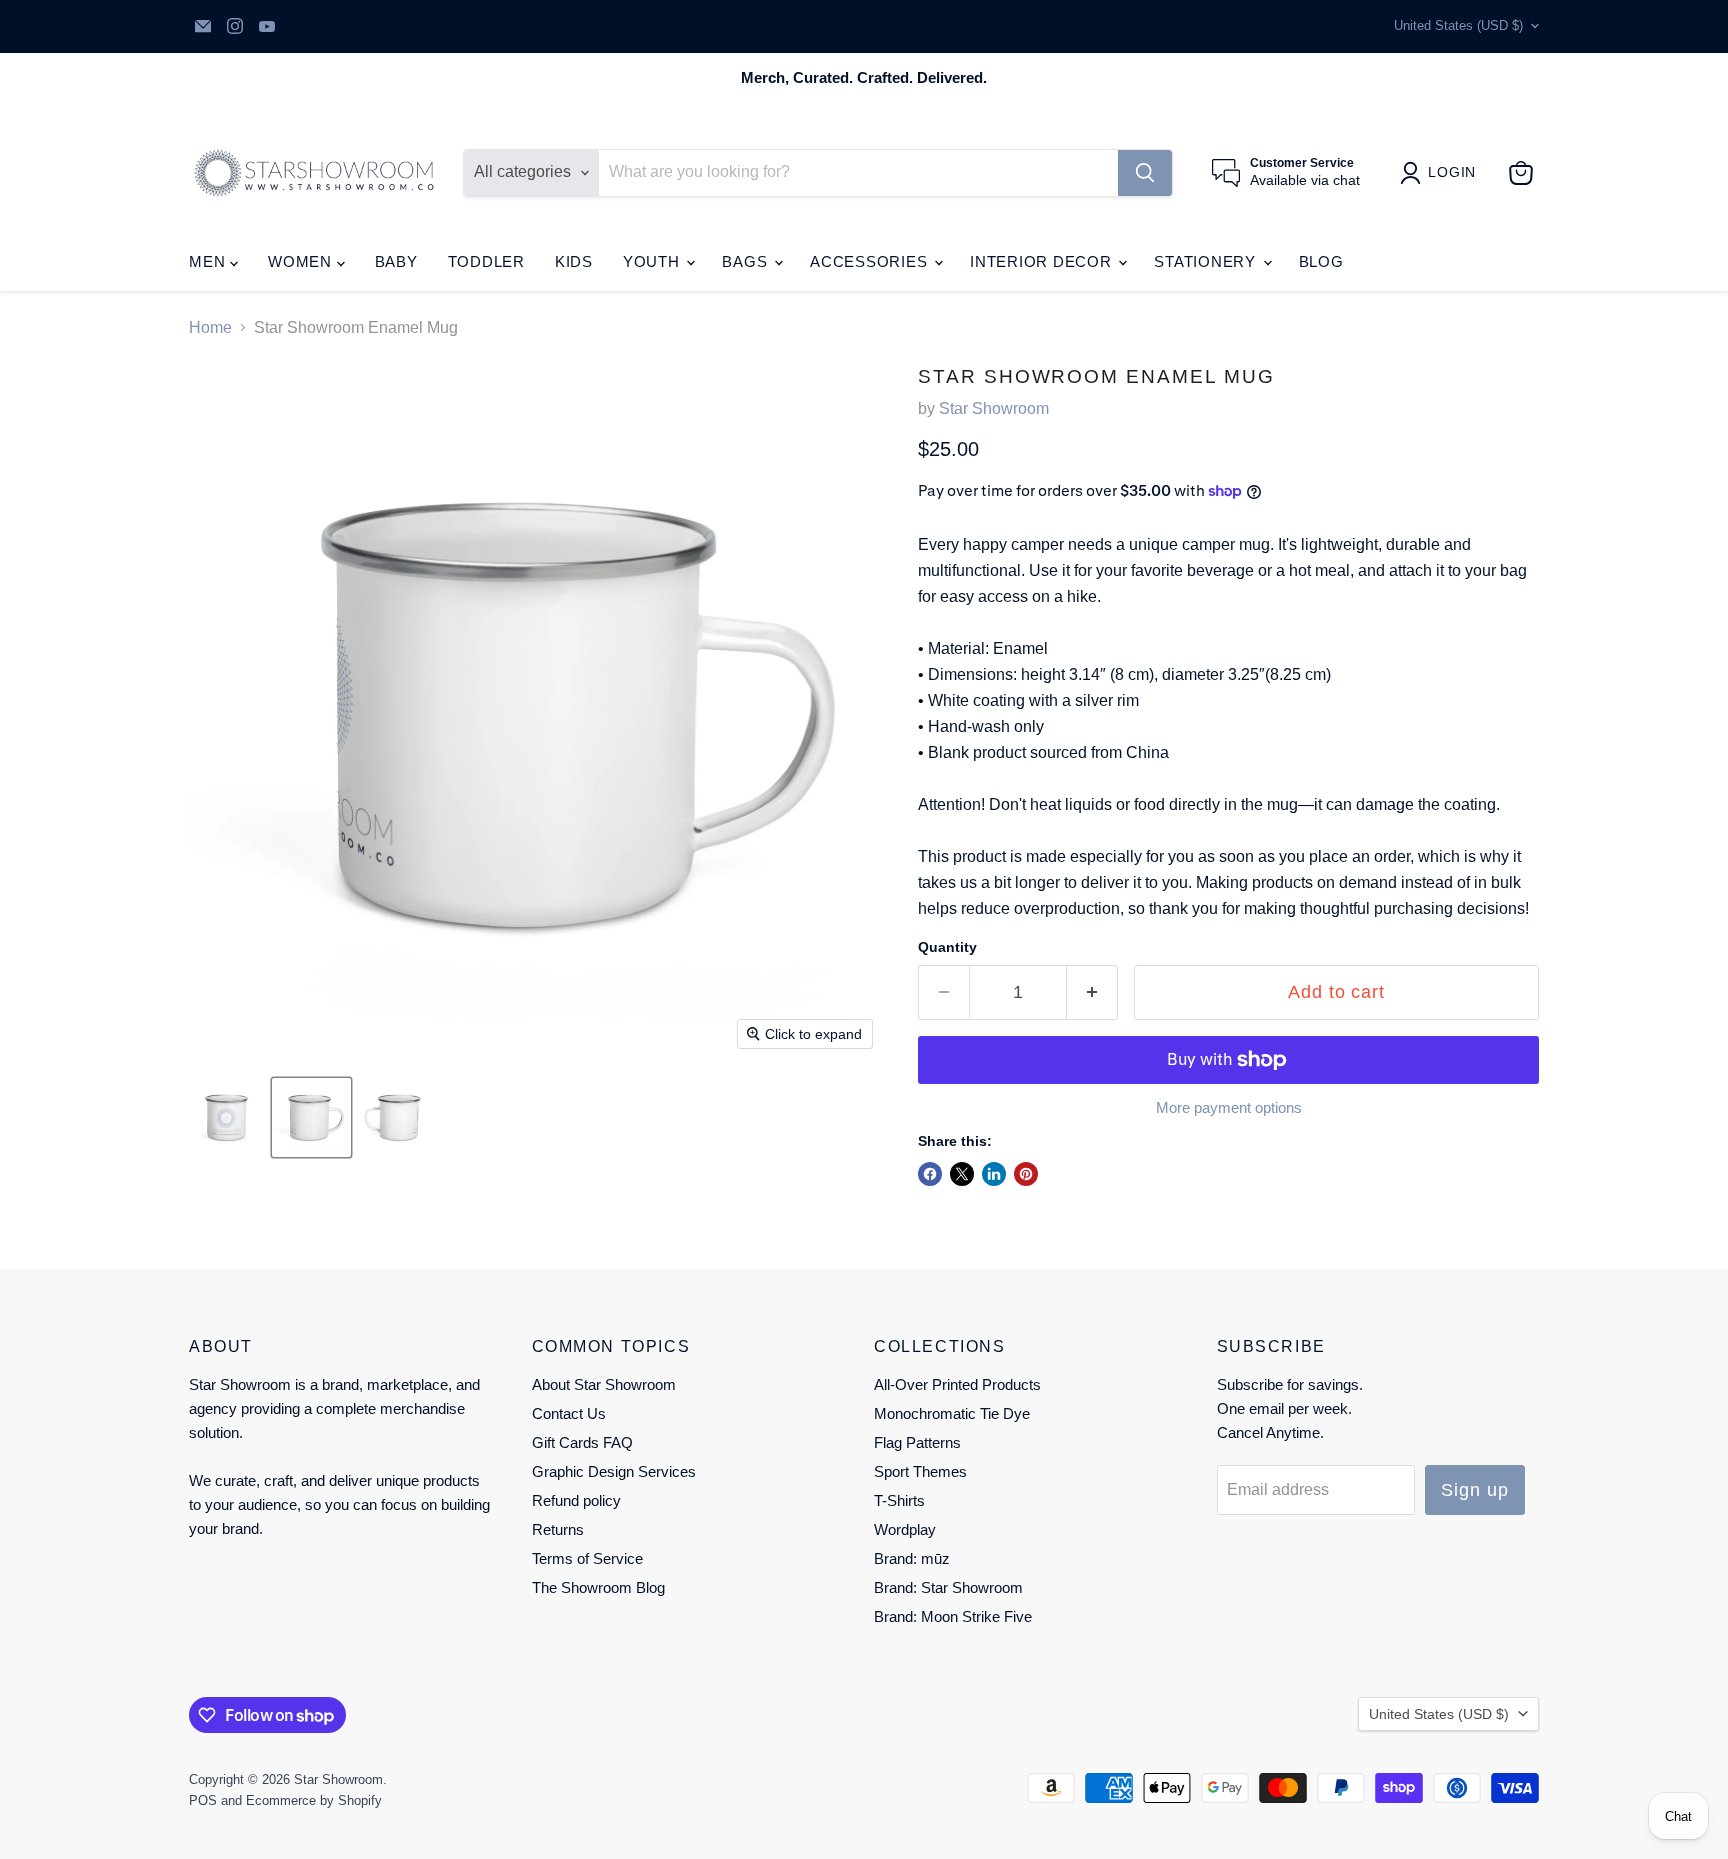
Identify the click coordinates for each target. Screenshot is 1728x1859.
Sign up (1474, 1490)
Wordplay (905, 1529)
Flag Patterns (917, 1442)
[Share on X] (962, 1174)
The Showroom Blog (598, 1587)
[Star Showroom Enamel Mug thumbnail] (226, 1117)
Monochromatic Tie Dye (952, 1413)
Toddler (486, 261)
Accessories (871, 261)
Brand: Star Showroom (948, 1587)
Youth (654, 261)
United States (1458, 25)
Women (302, 261)
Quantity (947, 947)
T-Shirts (899, 1500)
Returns (558, 1529)
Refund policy (576, 1500)
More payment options (1229, 1107)
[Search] (1145, 173)
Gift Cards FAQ (582, 1442)
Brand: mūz (912, 1558)
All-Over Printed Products (957, 1384)
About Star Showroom (604, 1384)
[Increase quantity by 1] (1092, 992)
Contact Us (569, 1413)
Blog (1321, 261)
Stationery (1207, 261)
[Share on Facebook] (930, 1174)
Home (210, 327)
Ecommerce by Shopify (314, 1800)
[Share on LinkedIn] (994, 1174)
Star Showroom (994, 408)
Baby (396, 261)
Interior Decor (1043, 261)
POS (203, 1800)
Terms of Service (587, 1558)
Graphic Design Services (614, 1471)
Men (209, 261)
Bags (747, 261)
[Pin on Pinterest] (1026, 1174)
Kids (574, 261)
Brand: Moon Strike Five (953, 1616)
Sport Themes (920, 1471)
